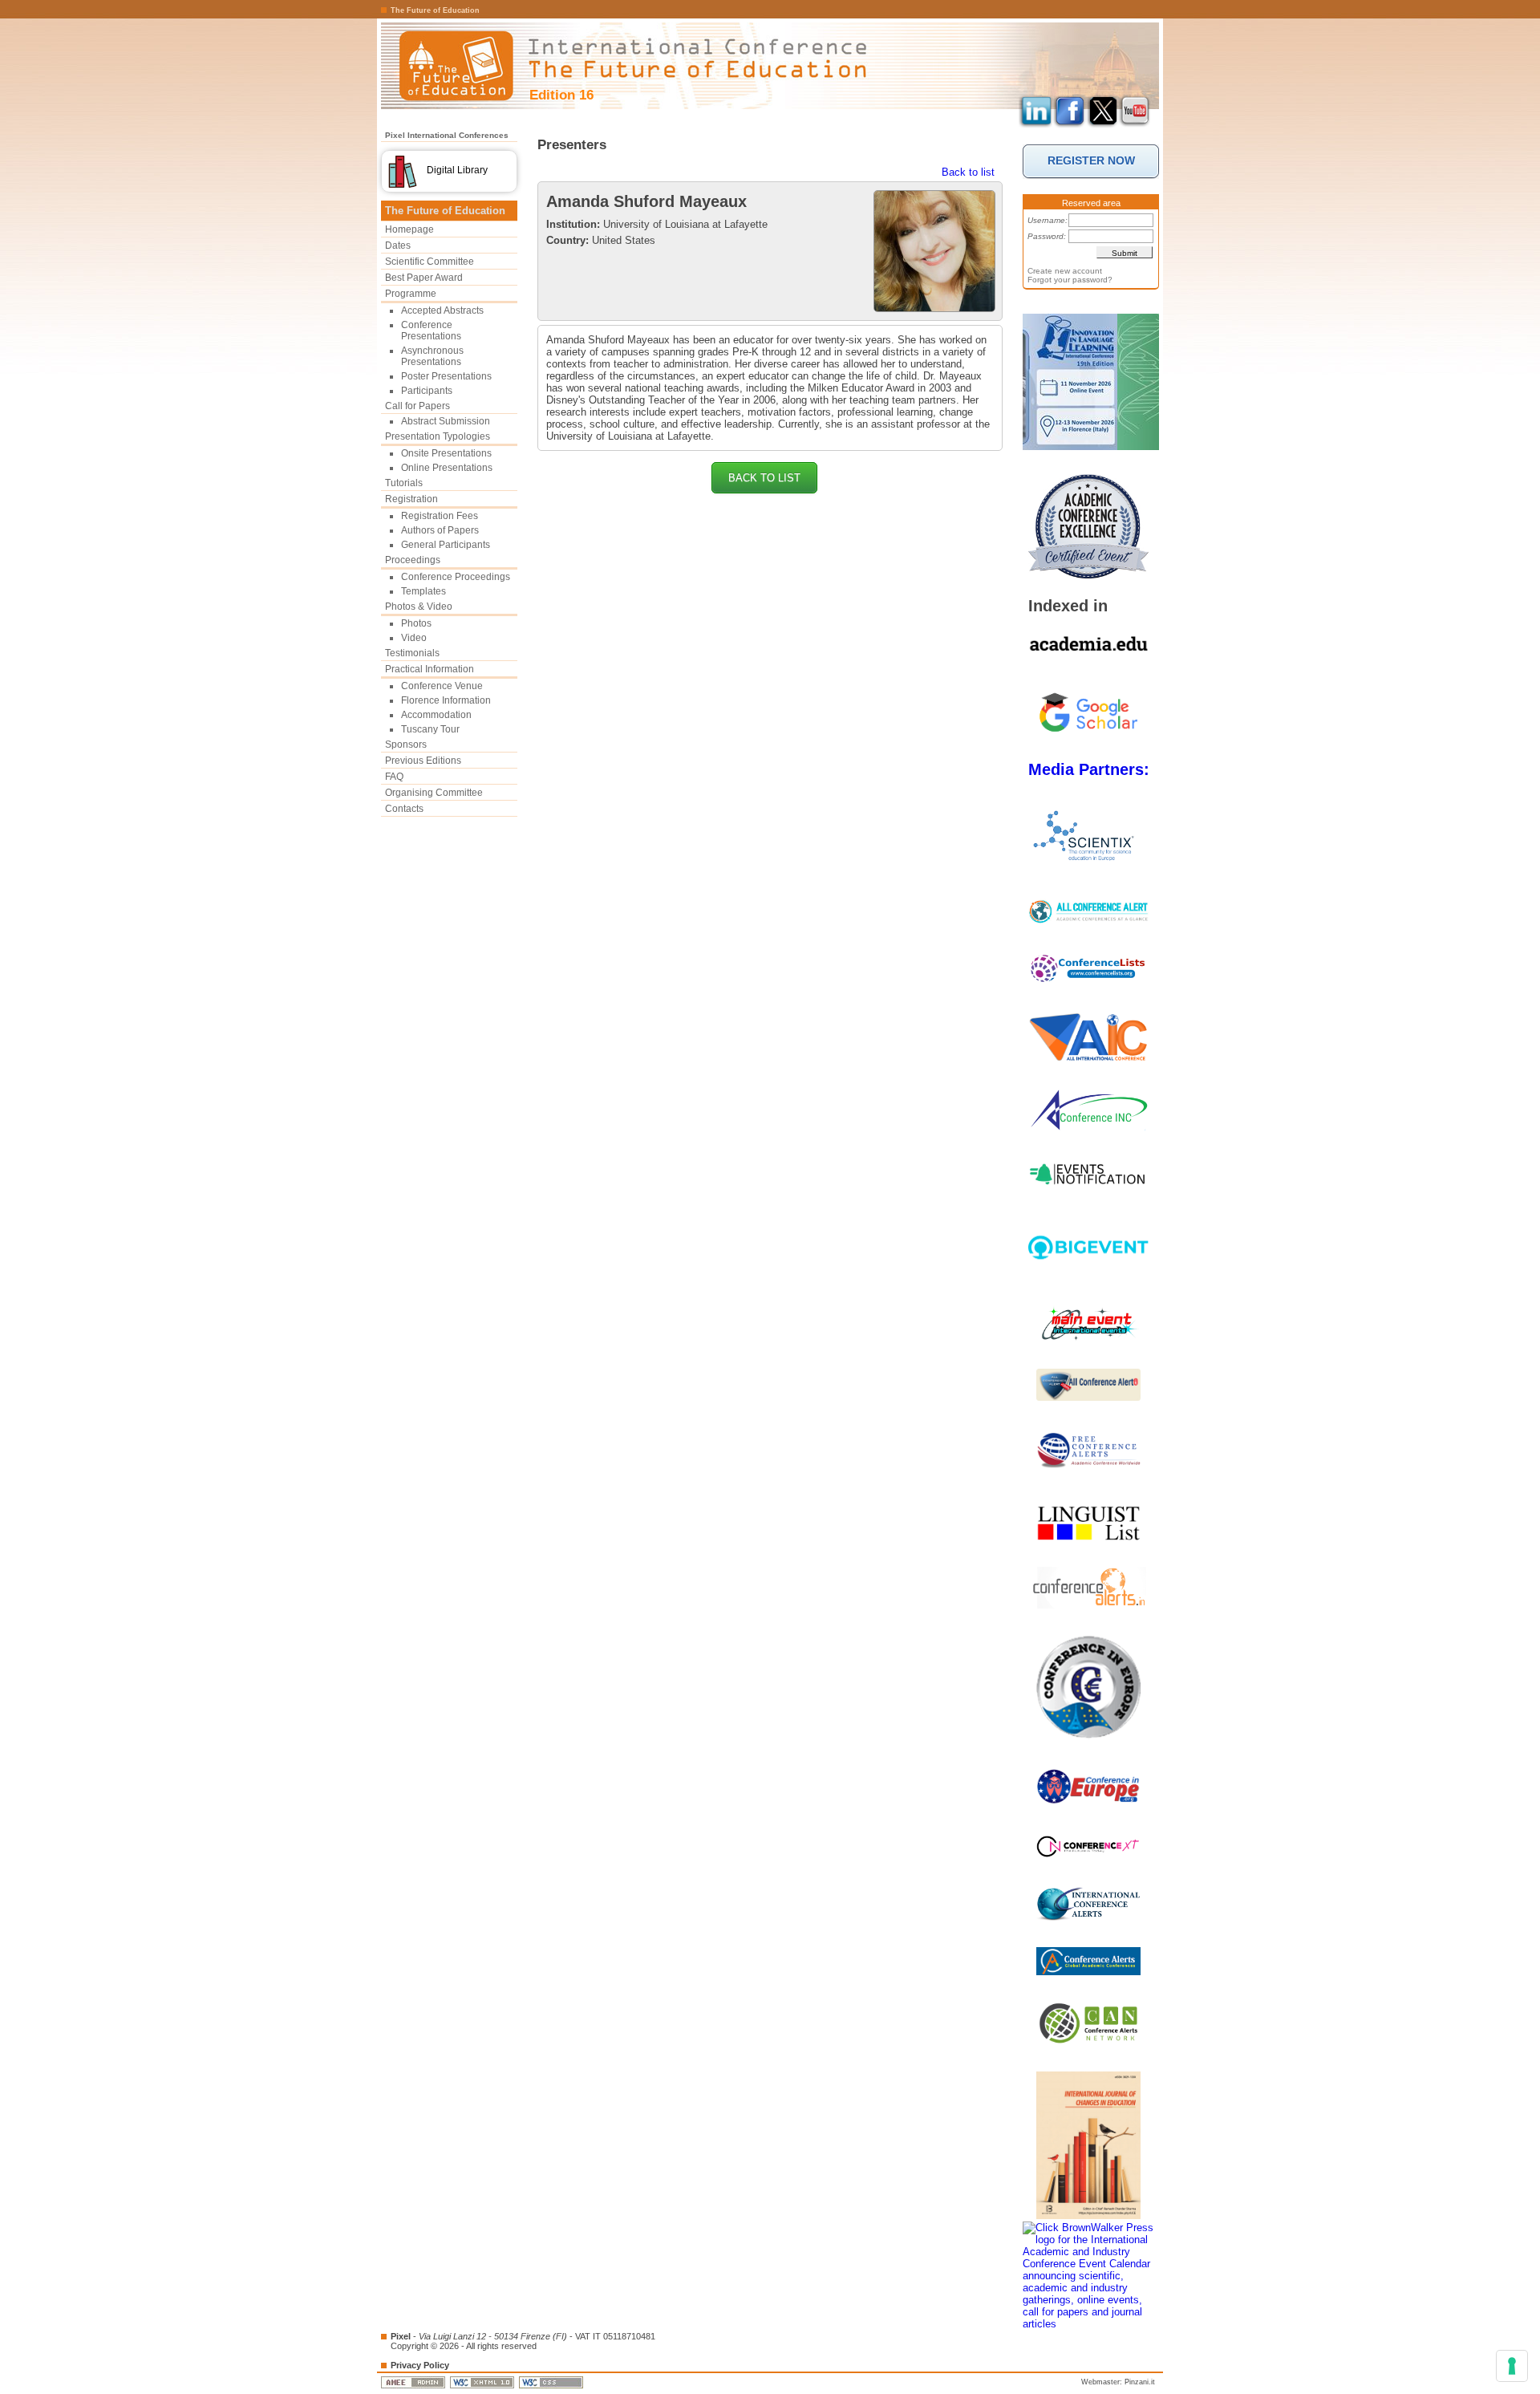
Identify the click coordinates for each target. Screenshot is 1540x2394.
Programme (411, 294)
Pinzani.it (1140, 2382)
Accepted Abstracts (442, 310)
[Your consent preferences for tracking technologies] (1512, 2366)
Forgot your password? (1070, 280)
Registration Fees (440, 516)
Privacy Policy (420, 2365)
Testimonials (412, 653)
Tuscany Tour (430, 729)
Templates (423, 591)
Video (414, 638)
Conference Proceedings (456, 577)
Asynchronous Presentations (432, 356)
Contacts (404, 809)
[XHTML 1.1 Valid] (483, 2382)
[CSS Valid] (552, 2382)
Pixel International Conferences (447, 135)
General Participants (446, 545)
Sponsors (406, 745)
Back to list (968, 172)
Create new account (1065, 271)
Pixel (401, 2336)
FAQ (394, 777)
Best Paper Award (424, 278)
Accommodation (436, 715)
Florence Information (446, 700)
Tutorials (404, 483)
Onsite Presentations (446, 453)
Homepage (409, 229)
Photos (416, 623)
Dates (398, 245)
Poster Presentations (446, 376)
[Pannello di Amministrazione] (414, 2382)
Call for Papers (417, 406)
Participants (427, 391)
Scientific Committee (430, 262)
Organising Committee (434, 793)
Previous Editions (423, 761)
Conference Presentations (431, 331)
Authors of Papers (440, 530)
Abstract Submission (446, 421)
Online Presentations (447, 468)
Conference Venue (442, 686)
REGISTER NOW (1091, 160)
